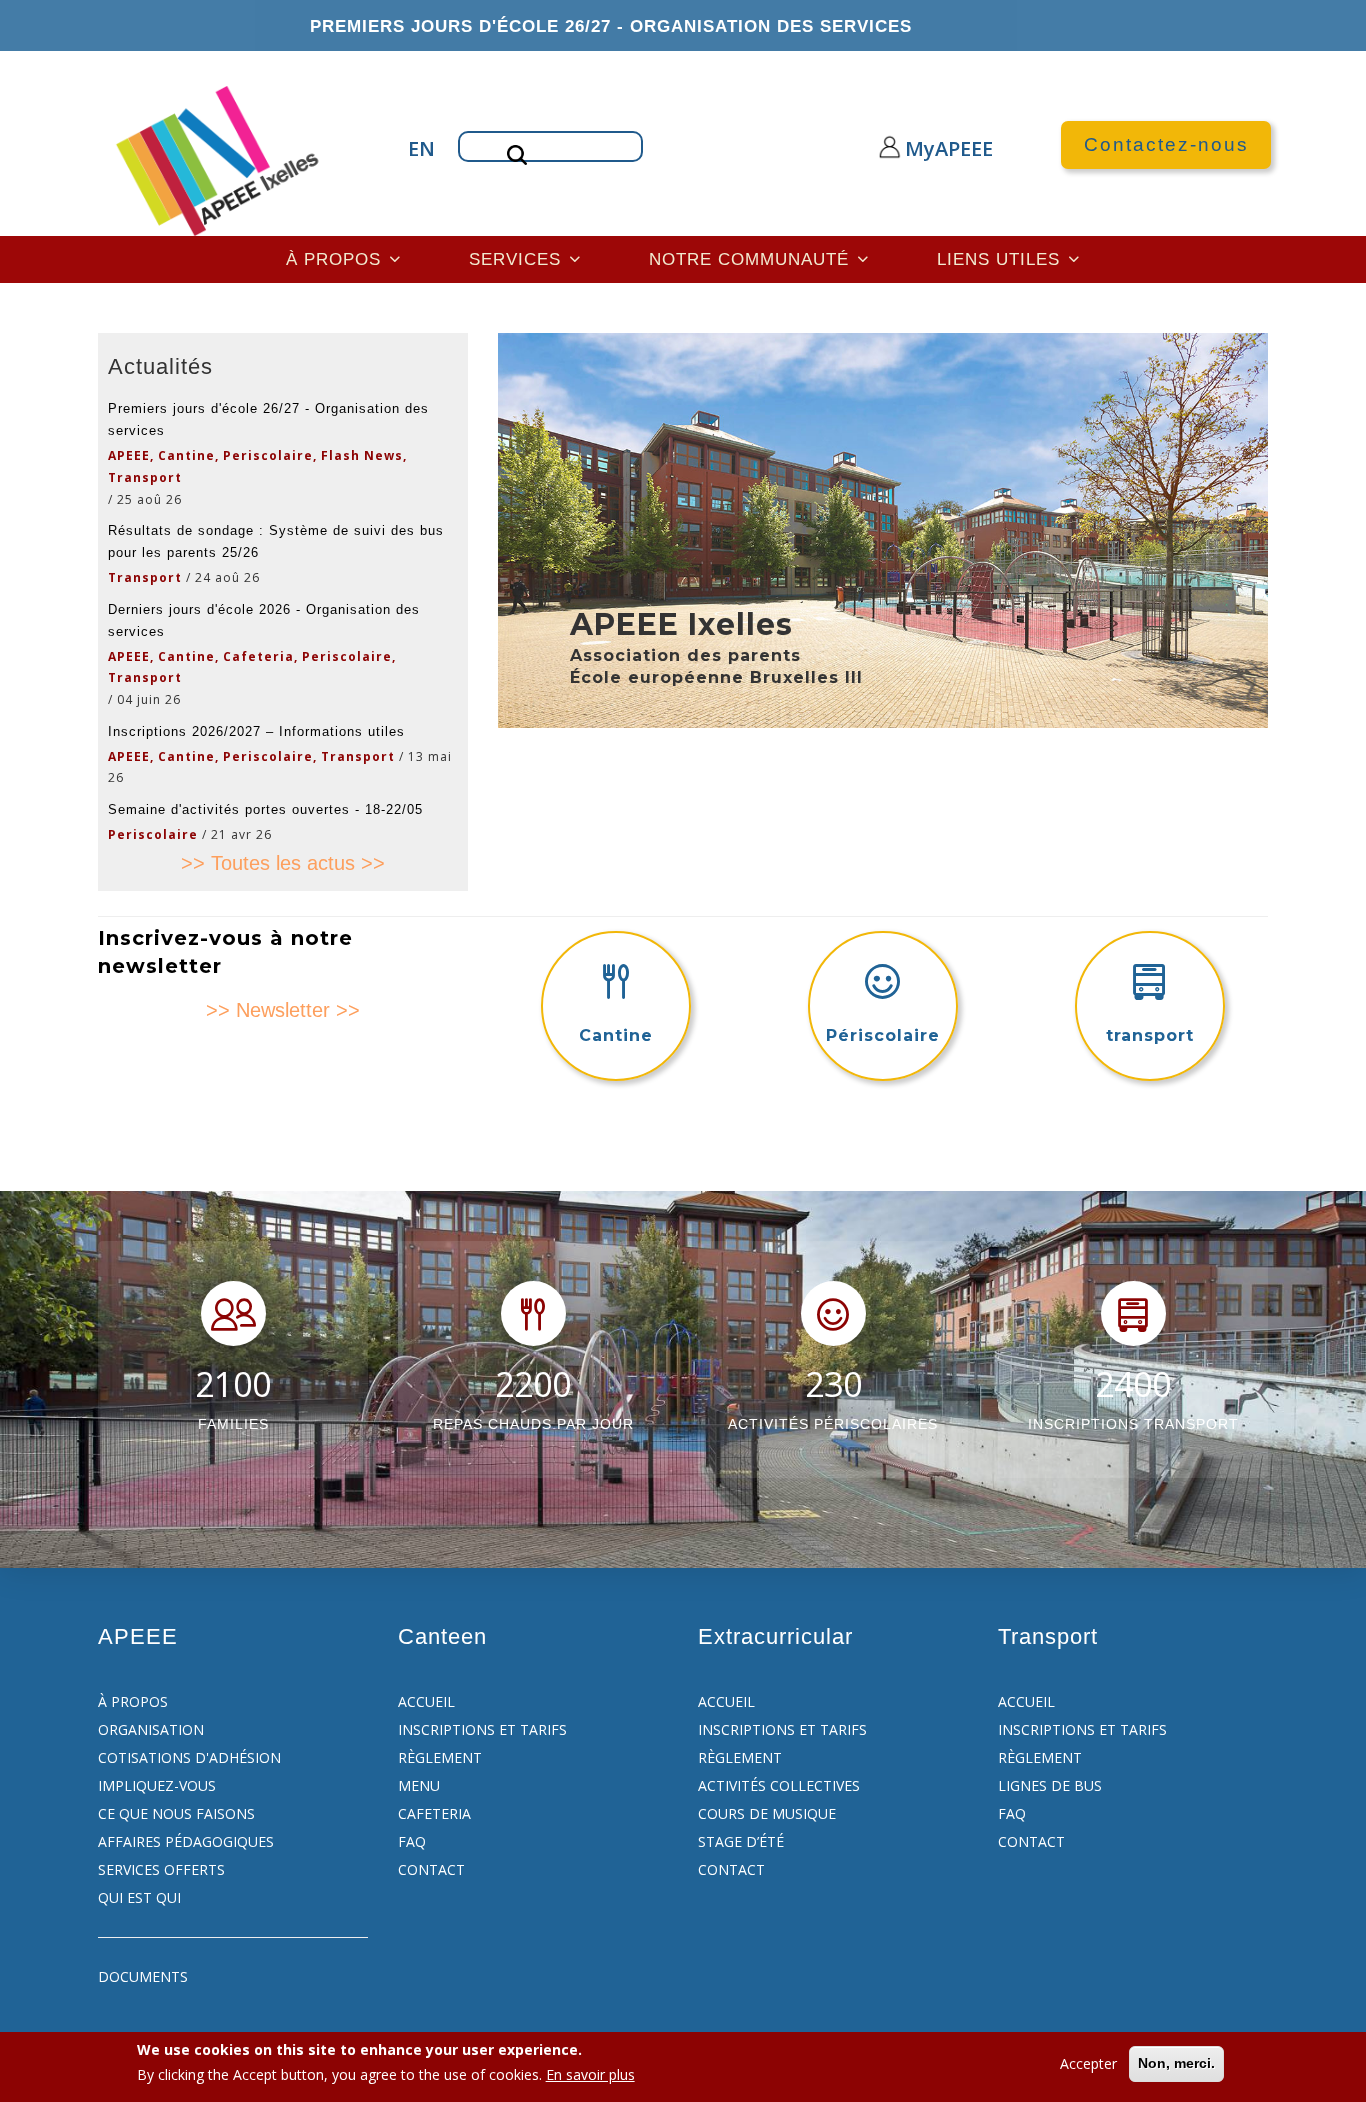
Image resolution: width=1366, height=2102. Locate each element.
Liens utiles (1001, 259)
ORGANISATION (151, 1729)
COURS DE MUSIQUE (767, 1813)
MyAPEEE (930, 148)
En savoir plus (590, 2074)
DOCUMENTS (143, 1976)
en (418, 148)
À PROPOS (133, 1701)
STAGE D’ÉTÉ (741, 1841)
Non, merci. (1176, 2063)
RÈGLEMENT (440, 1757)
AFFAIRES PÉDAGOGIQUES (186, 1841)
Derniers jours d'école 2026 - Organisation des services (264, 620)
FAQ (412, 1841)
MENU (419, 1785)
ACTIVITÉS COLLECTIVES (779, 1785)
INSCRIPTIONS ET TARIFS (482, 1729)
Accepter (1088, 2063)
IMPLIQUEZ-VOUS (157, 1785)
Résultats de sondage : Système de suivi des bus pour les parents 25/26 (276, 541)
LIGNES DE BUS (1050, 1785)
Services (518, 259)
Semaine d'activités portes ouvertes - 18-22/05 (265, 809)
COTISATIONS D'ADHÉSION (189, 1757)
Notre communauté (752, 259)
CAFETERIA (434, 1813)
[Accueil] (219, 158)
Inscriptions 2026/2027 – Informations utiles (256, 731)
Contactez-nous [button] (1166, 144)
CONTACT (431, 1869)
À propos (336, 259)
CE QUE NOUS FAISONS (176, 1813)
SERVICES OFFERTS (161, 1869)
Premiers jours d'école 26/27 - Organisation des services (611, 26)
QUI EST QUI (139, 1897)
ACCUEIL (426, 1701)
